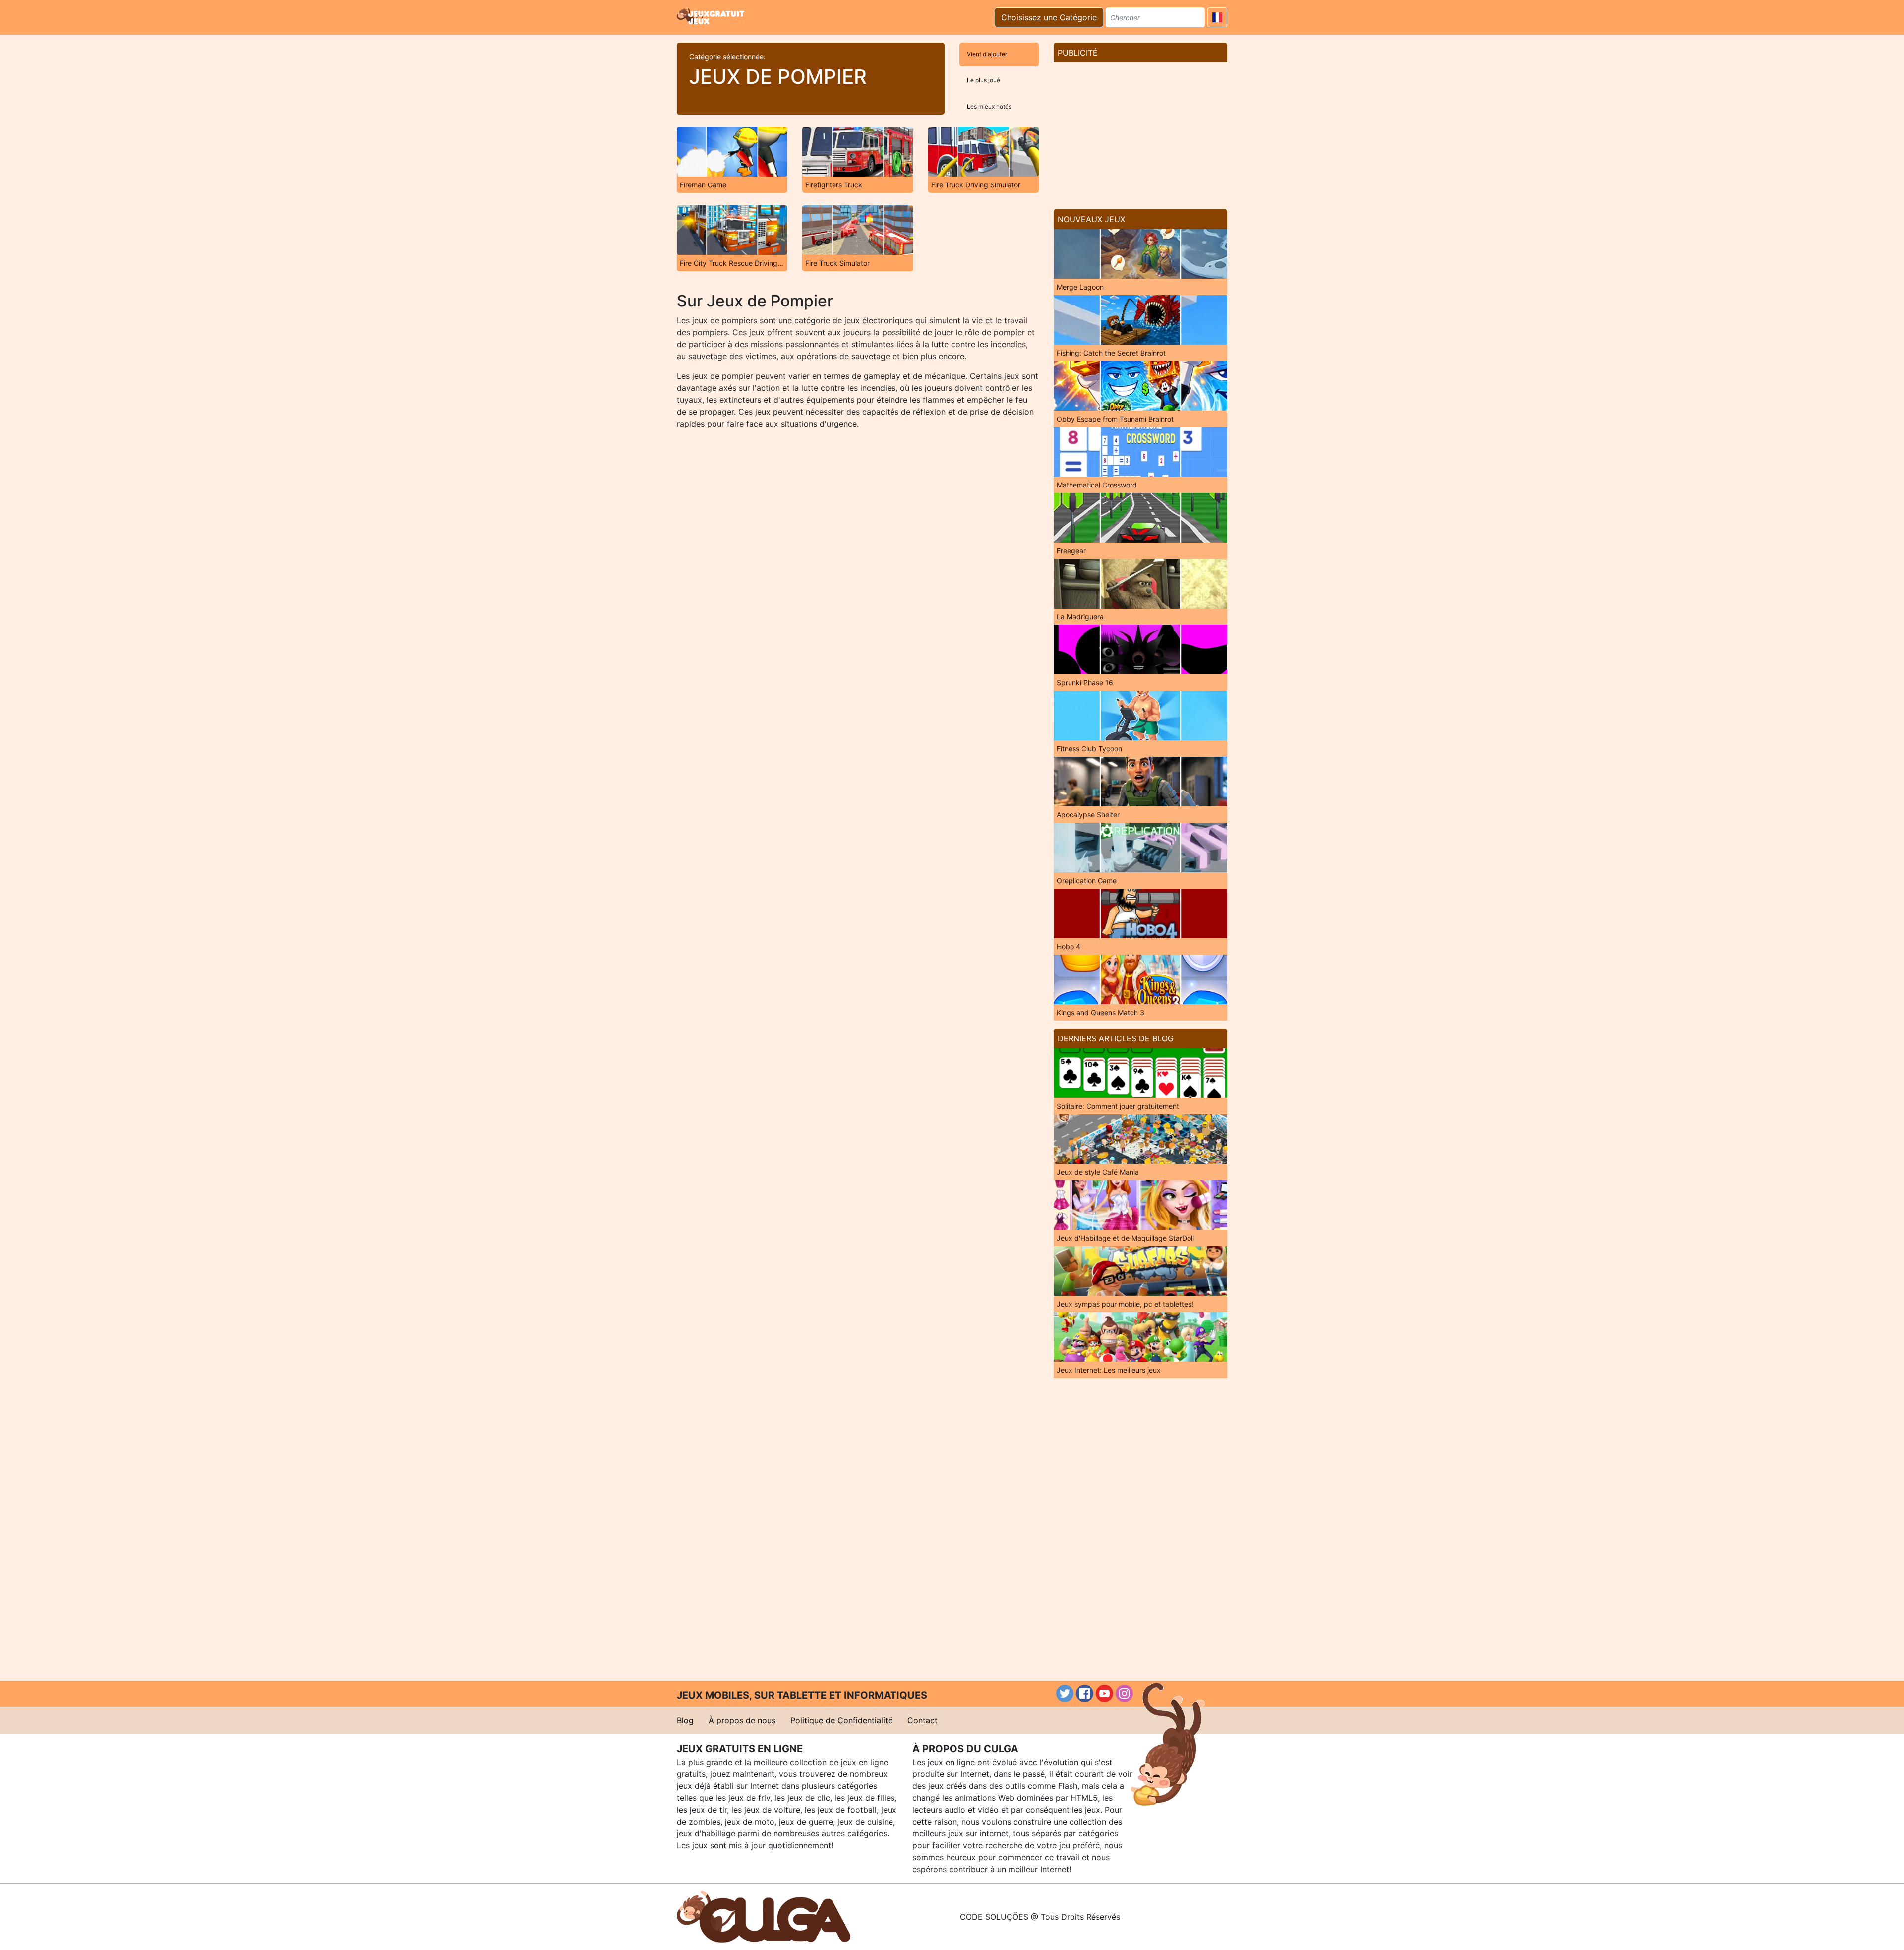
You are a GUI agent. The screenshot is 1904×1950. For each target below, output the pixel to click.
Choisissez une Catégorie (1049, 17)
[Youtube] (1104, 1693)
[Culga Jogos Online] (764, 1916)
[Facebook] (1085, 1693)
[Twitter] (1065, 1693)
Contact (922, 1720)
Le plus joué (983, 80)
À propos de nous (742, 1720)
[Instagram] (1124, 1693)
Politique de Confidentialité (841, 1720)
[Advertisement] (1140, 132)
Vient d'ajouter (987, 54)
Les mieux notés (989, 106)
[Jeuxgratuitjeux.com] (712, 16)
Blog (685, 1720)
